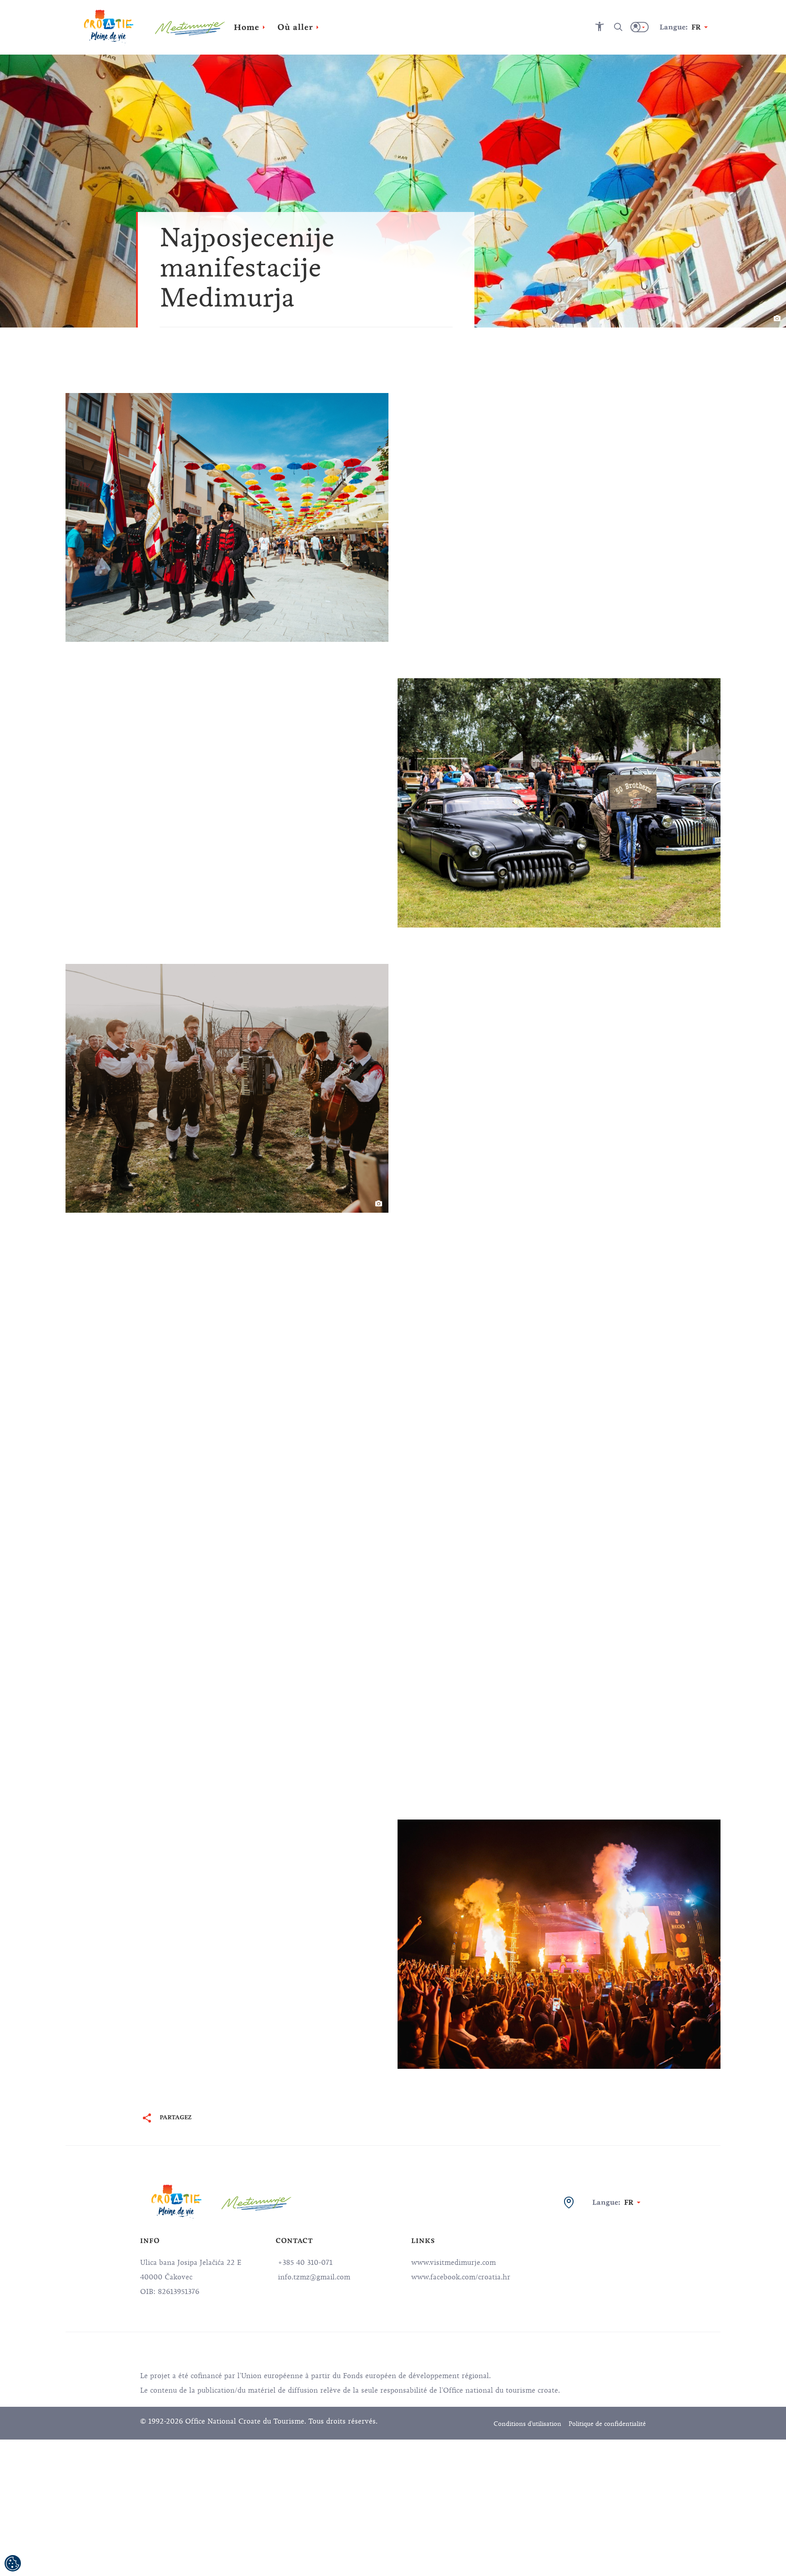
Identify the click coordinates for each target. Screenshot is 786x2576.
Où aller (295, 27)
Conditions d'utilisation (527, 2424)
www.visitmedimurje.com (453, 2263)
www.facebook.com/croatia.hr (461, 2277)
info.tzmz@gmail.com (313, 2277)
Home (247, 27)
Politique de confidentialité (607, 2424)
